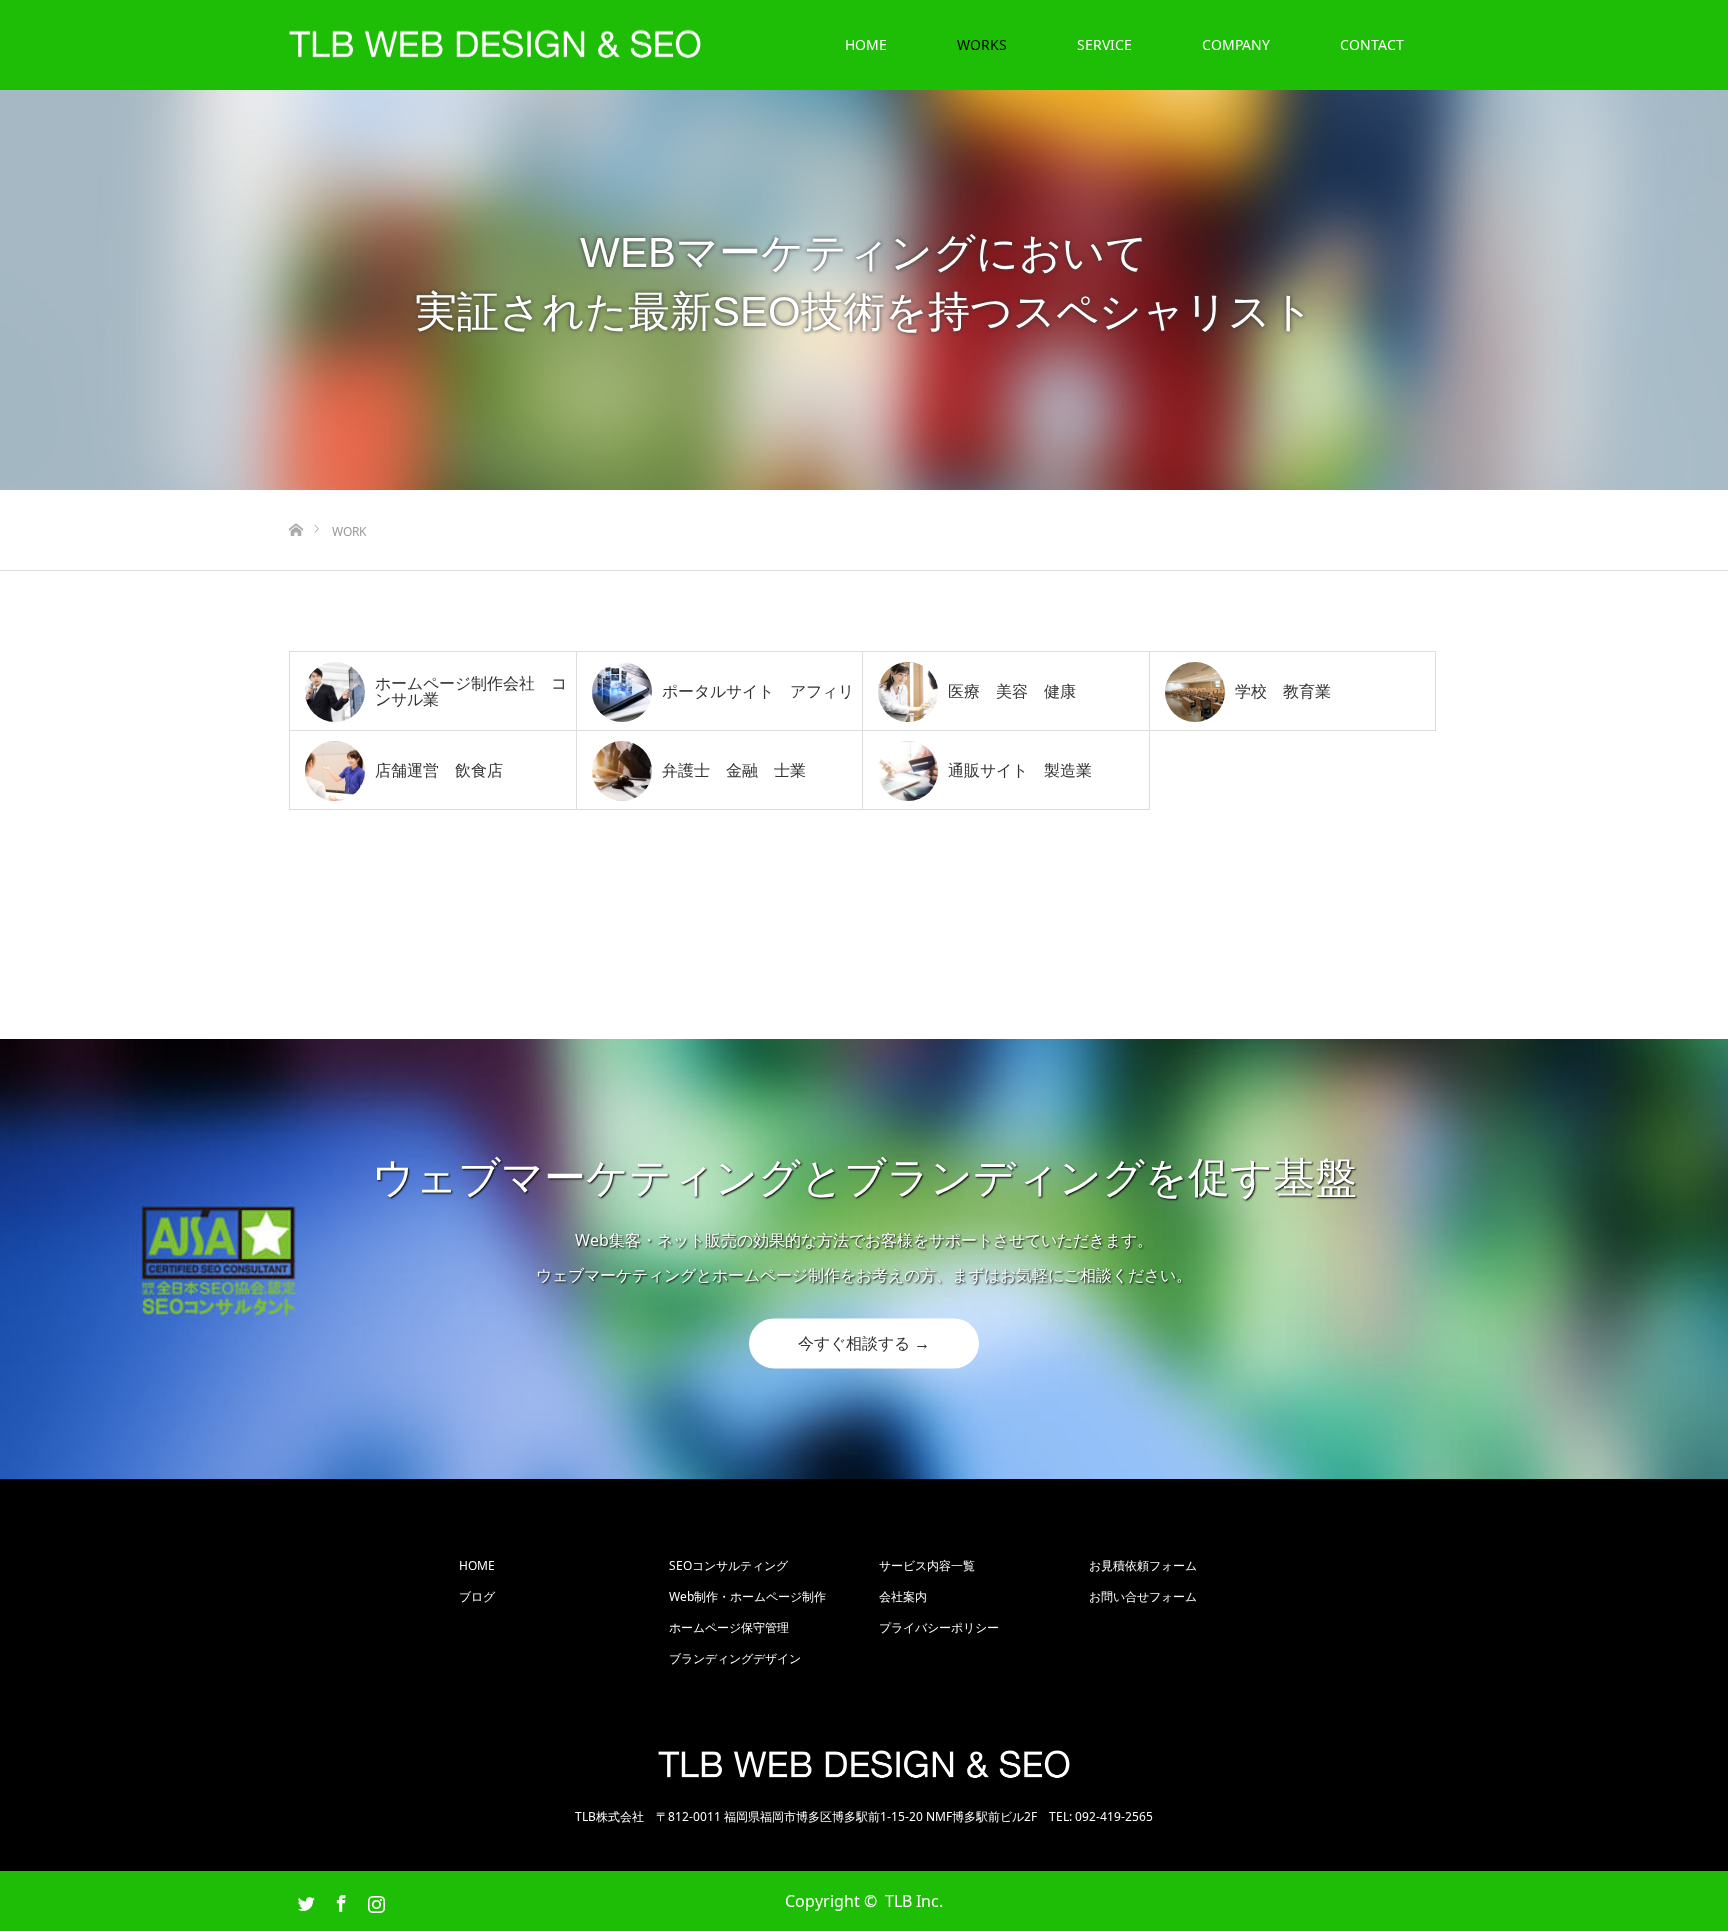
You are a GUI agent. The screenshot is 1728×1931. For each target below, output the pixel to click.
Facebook (339, 1900)
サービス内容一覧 (927, 1565)
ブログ (477, 1596)
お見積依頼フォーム (1143, 1565)
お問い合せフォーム (1143, 1596)
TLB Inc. (914, 1901)
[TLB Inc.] (702, 50)
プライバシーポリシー (939, 1627)
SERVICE (1104, 44)
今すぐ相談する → (864, 1344)
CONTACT (1372, 44)
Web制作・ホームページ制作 (747, 1596)
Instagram (374, 1900)
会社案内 (903, 1596)
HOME (866, 44)
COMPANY (1236, 44)
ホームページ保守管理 (729, 1627)
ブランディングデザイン (735, 1658)
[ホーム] (295, 497)
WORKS (982, 44)
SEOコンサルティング (728, 1565)
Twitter (304, 1900)
